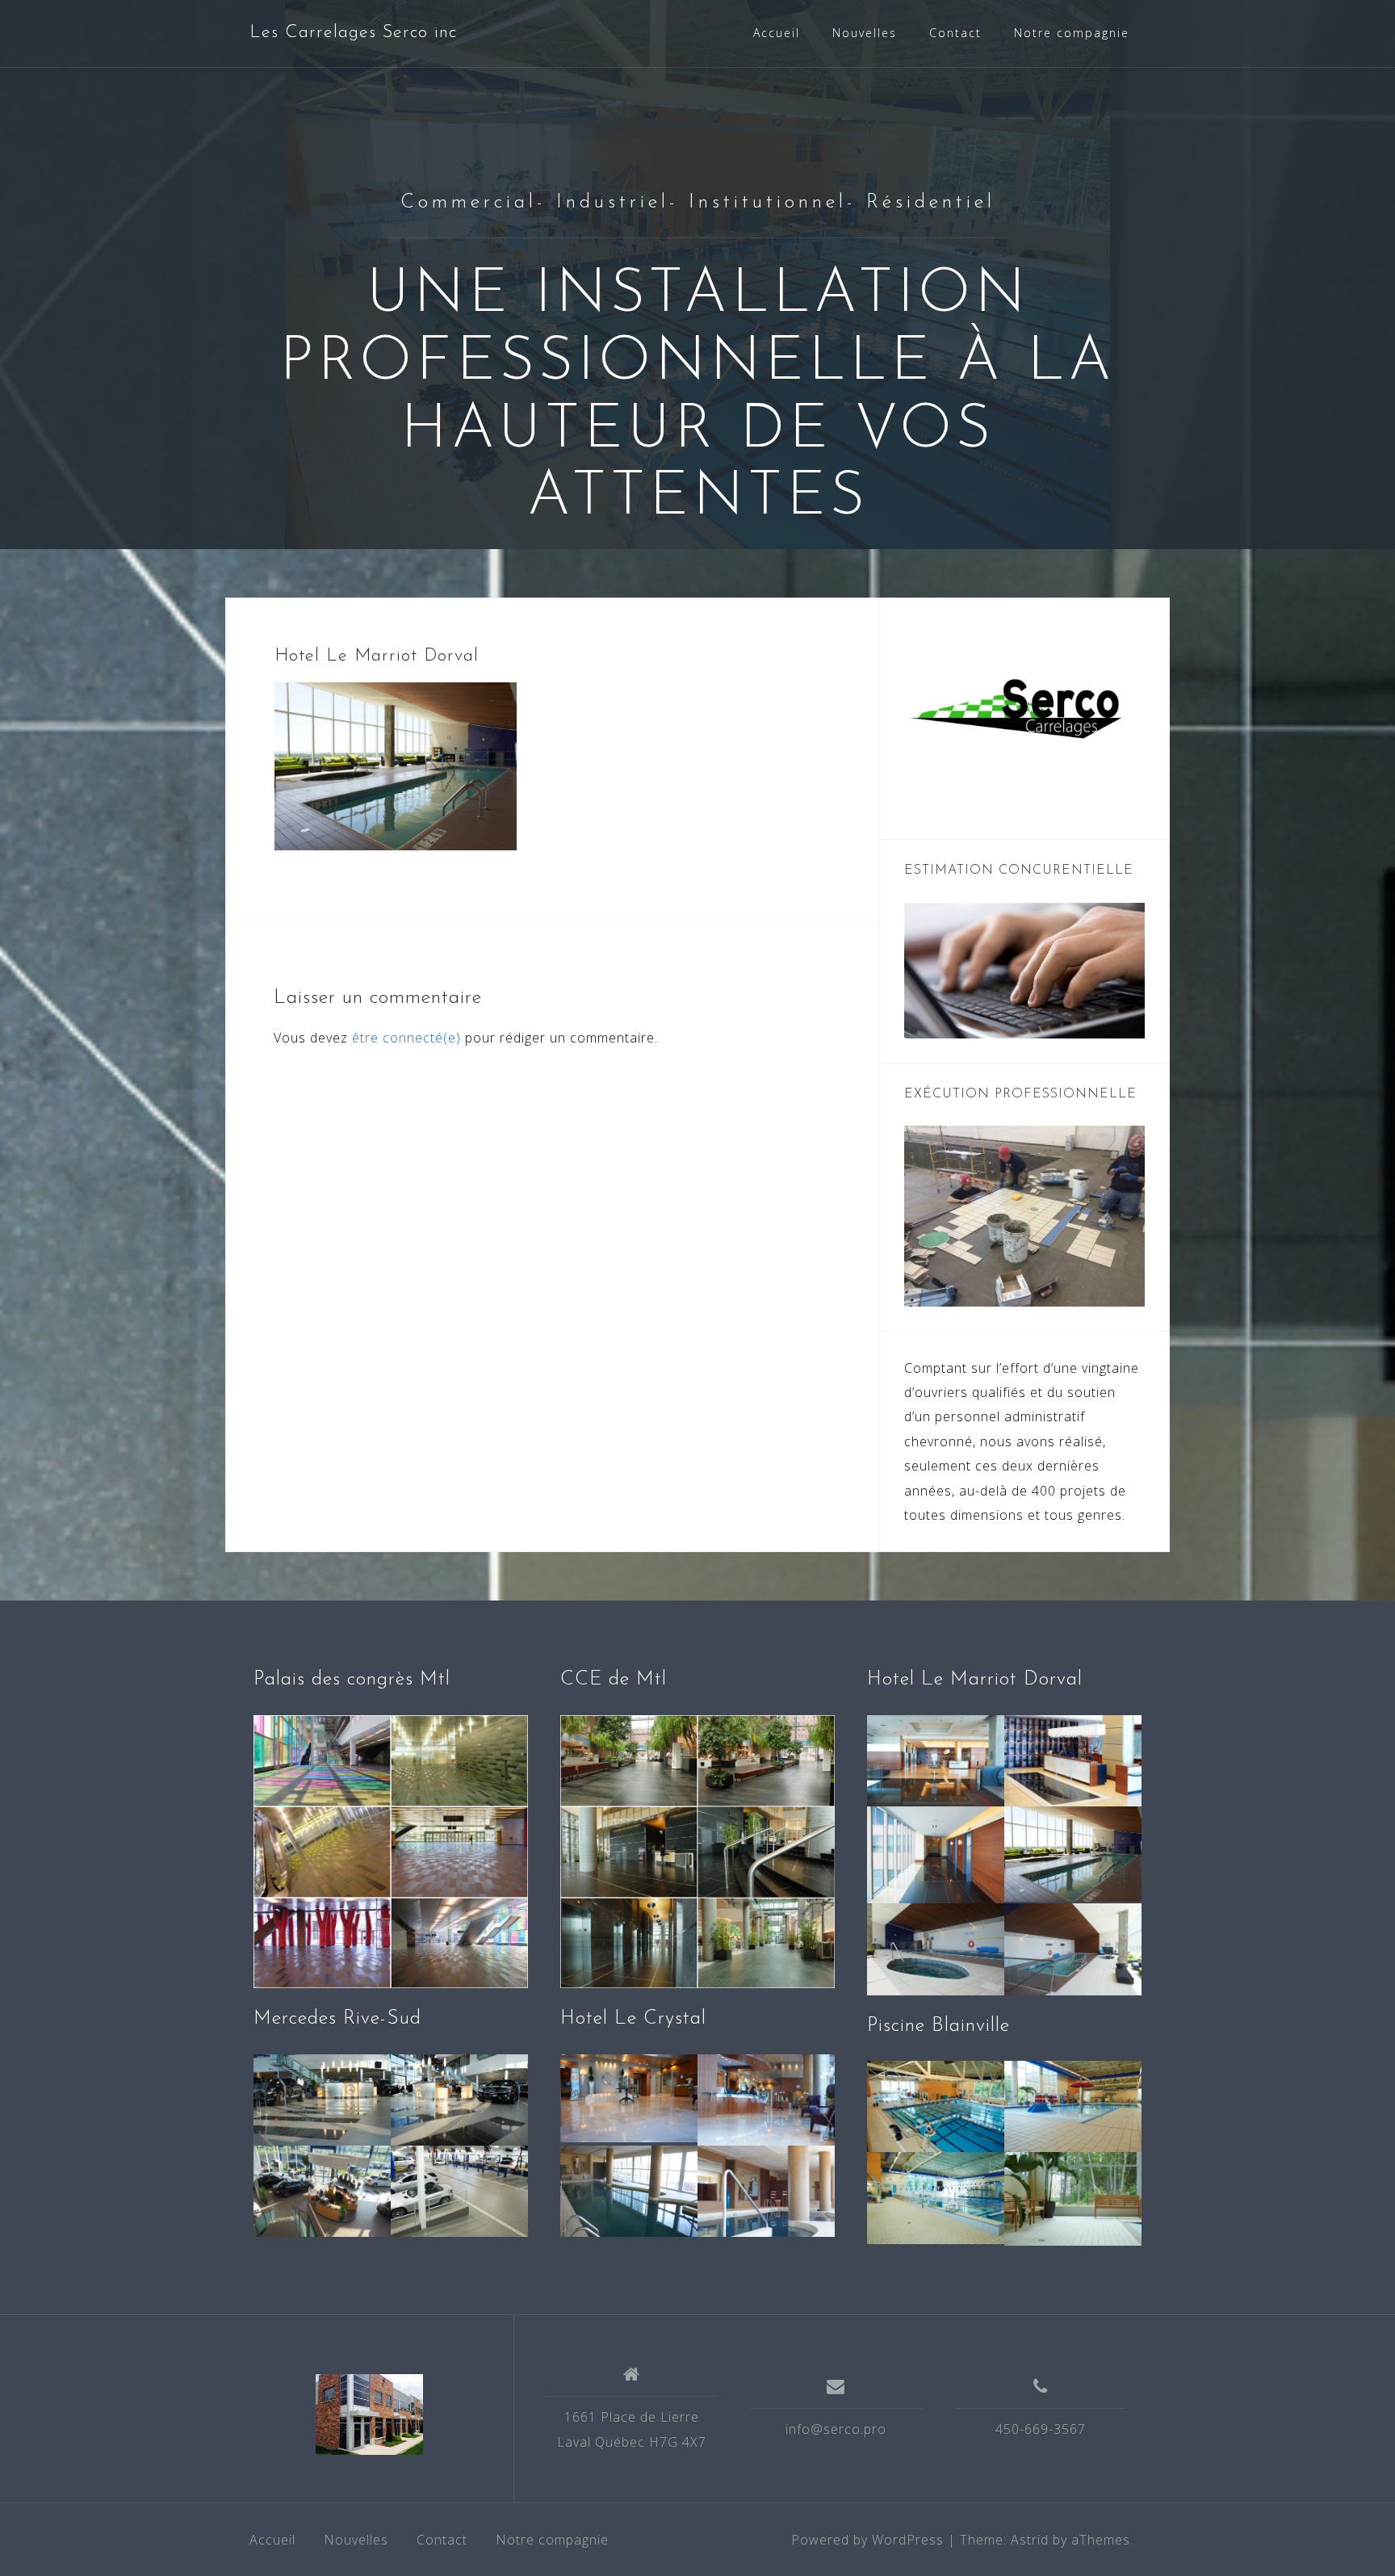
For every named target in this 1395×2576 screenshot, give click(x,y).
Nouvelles (865, 33)
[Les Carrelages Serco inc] (369, 2414)
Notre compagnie (1072, 33)
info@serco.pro (836, 2429)
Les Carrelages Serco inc (353, 33)
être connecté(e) (406, 1038)
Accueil (777, 33)
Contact (955, 33)
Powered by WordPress (867, 2540)
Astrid (1030, 2540)
